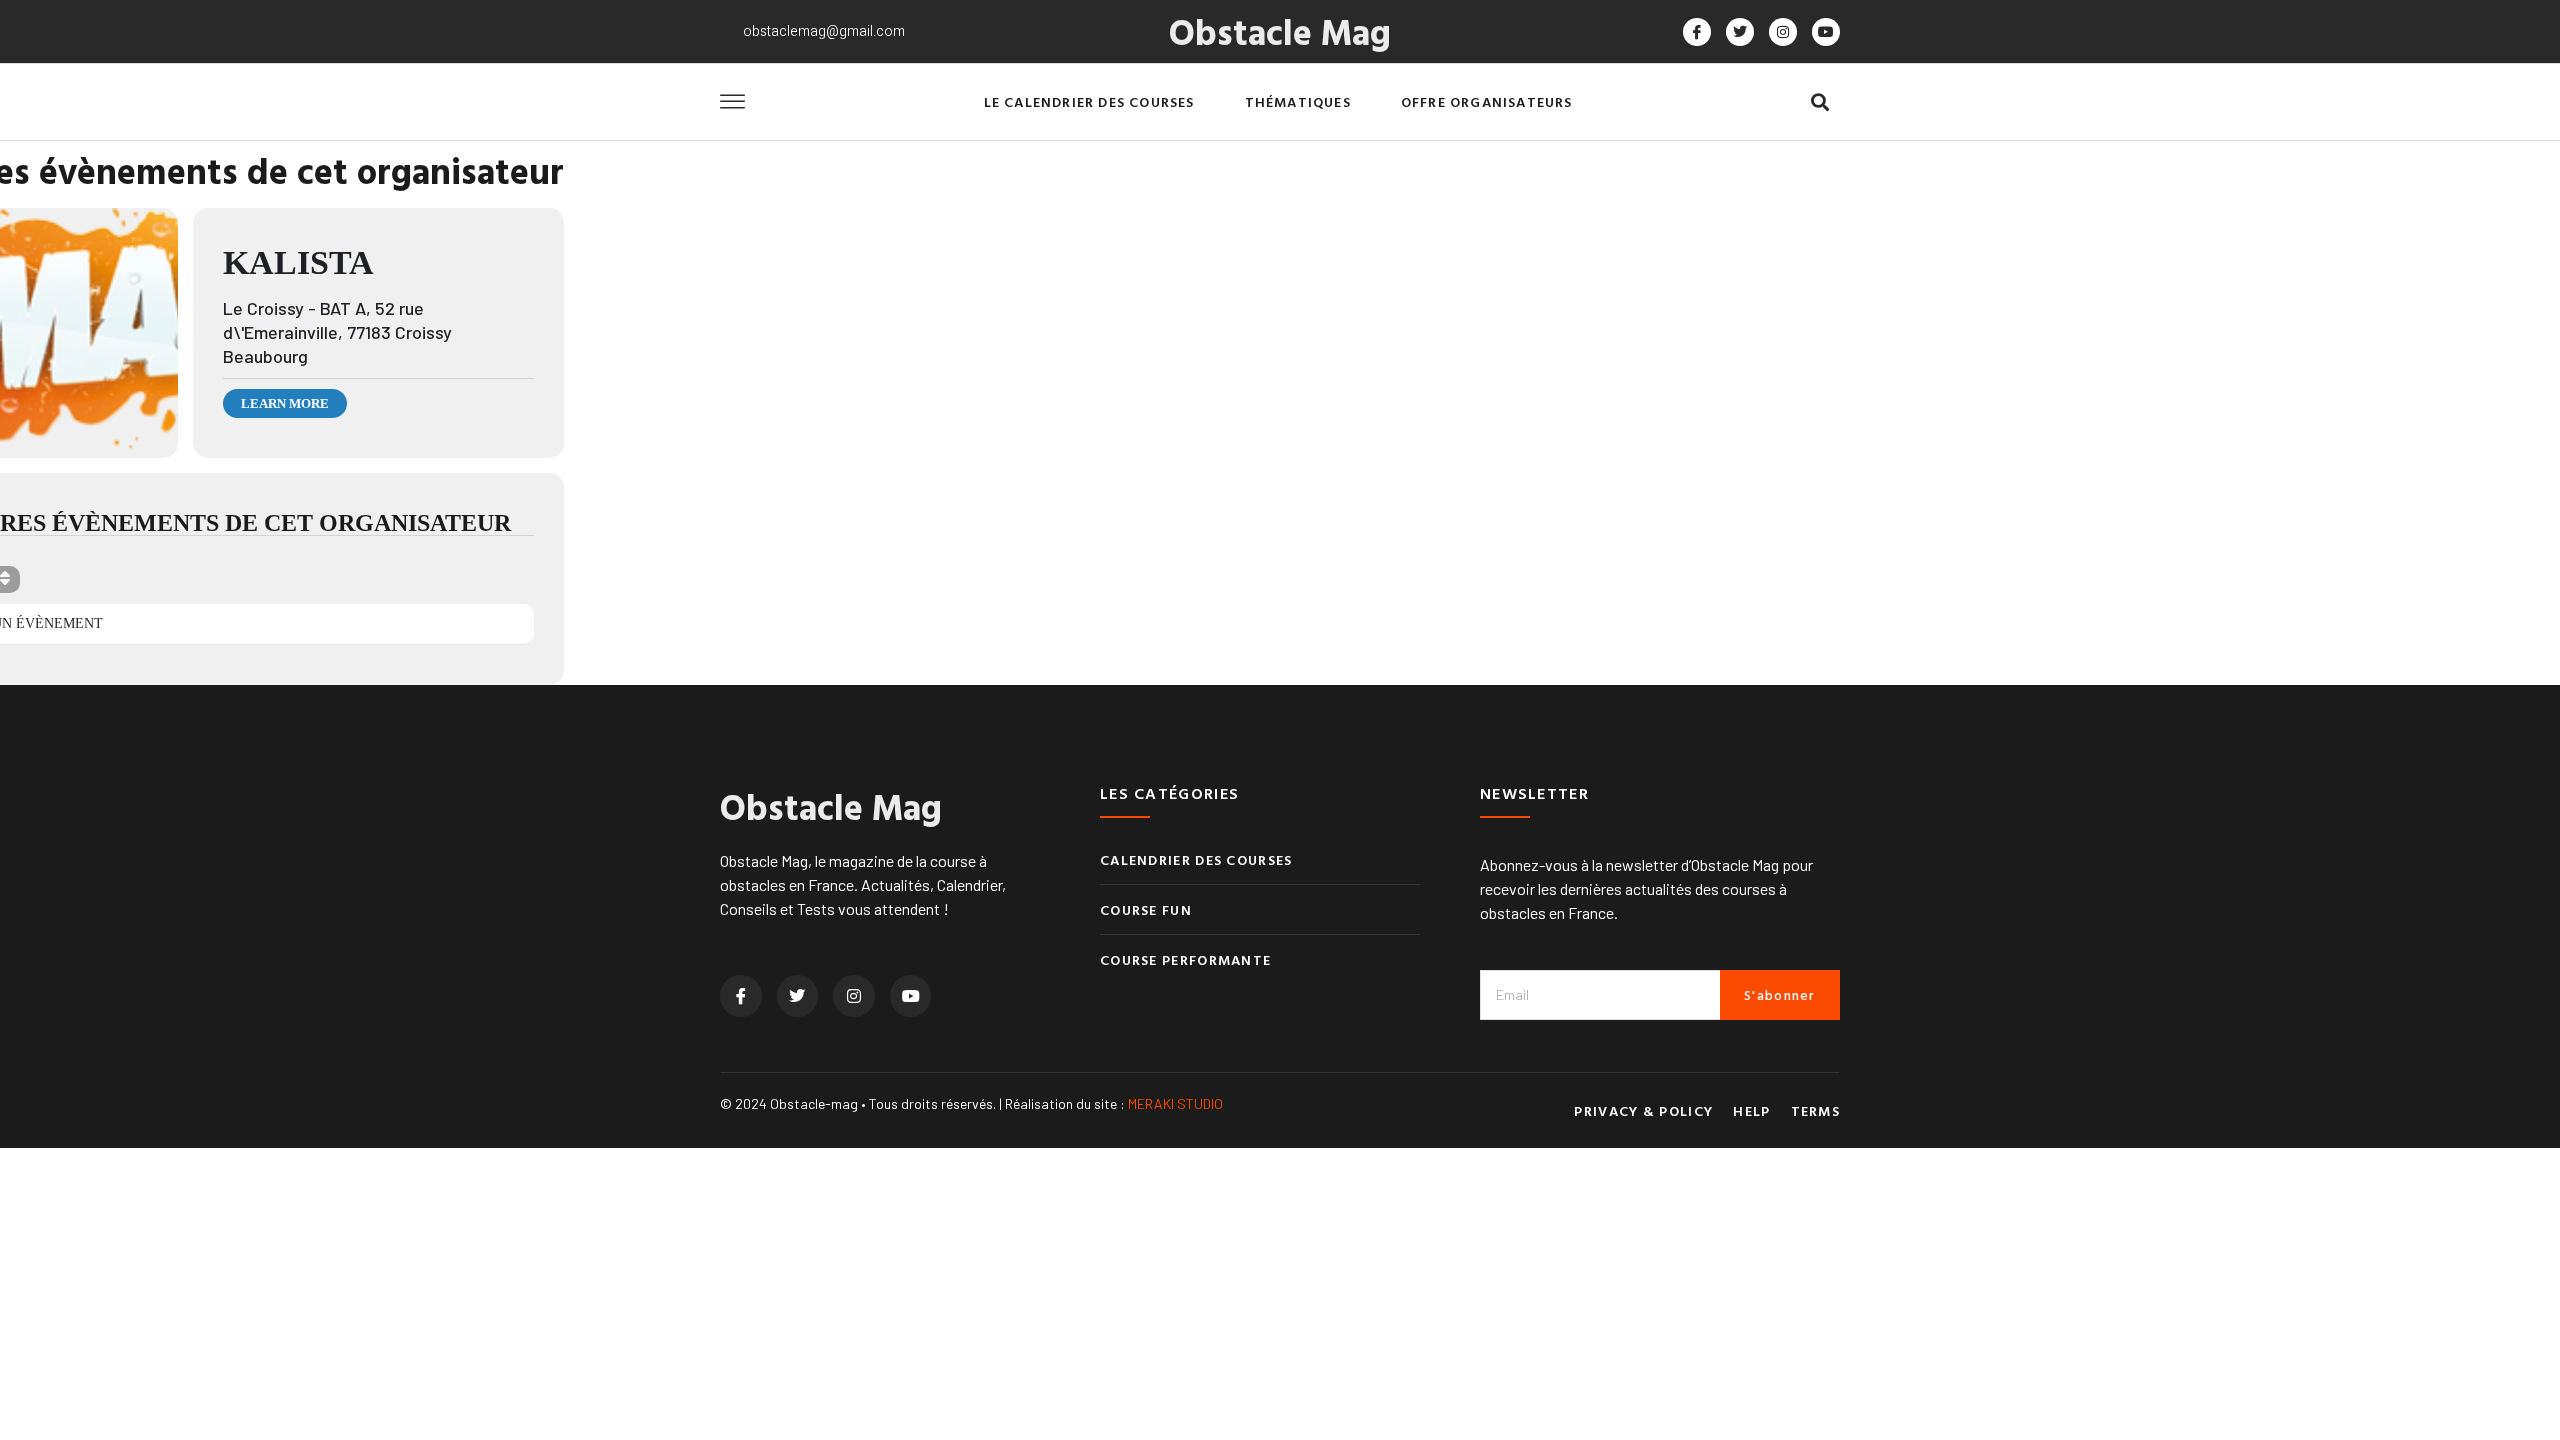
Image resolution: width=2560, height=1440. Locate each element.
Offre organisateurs (1487, 101)
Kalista (298, 262)
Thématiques (1298, 101)
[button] (1819, 102)
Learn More (285, 403)
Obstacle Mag (1280, 31)
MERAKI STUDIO (1175, 1103)
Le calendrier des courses (1089, 101)
